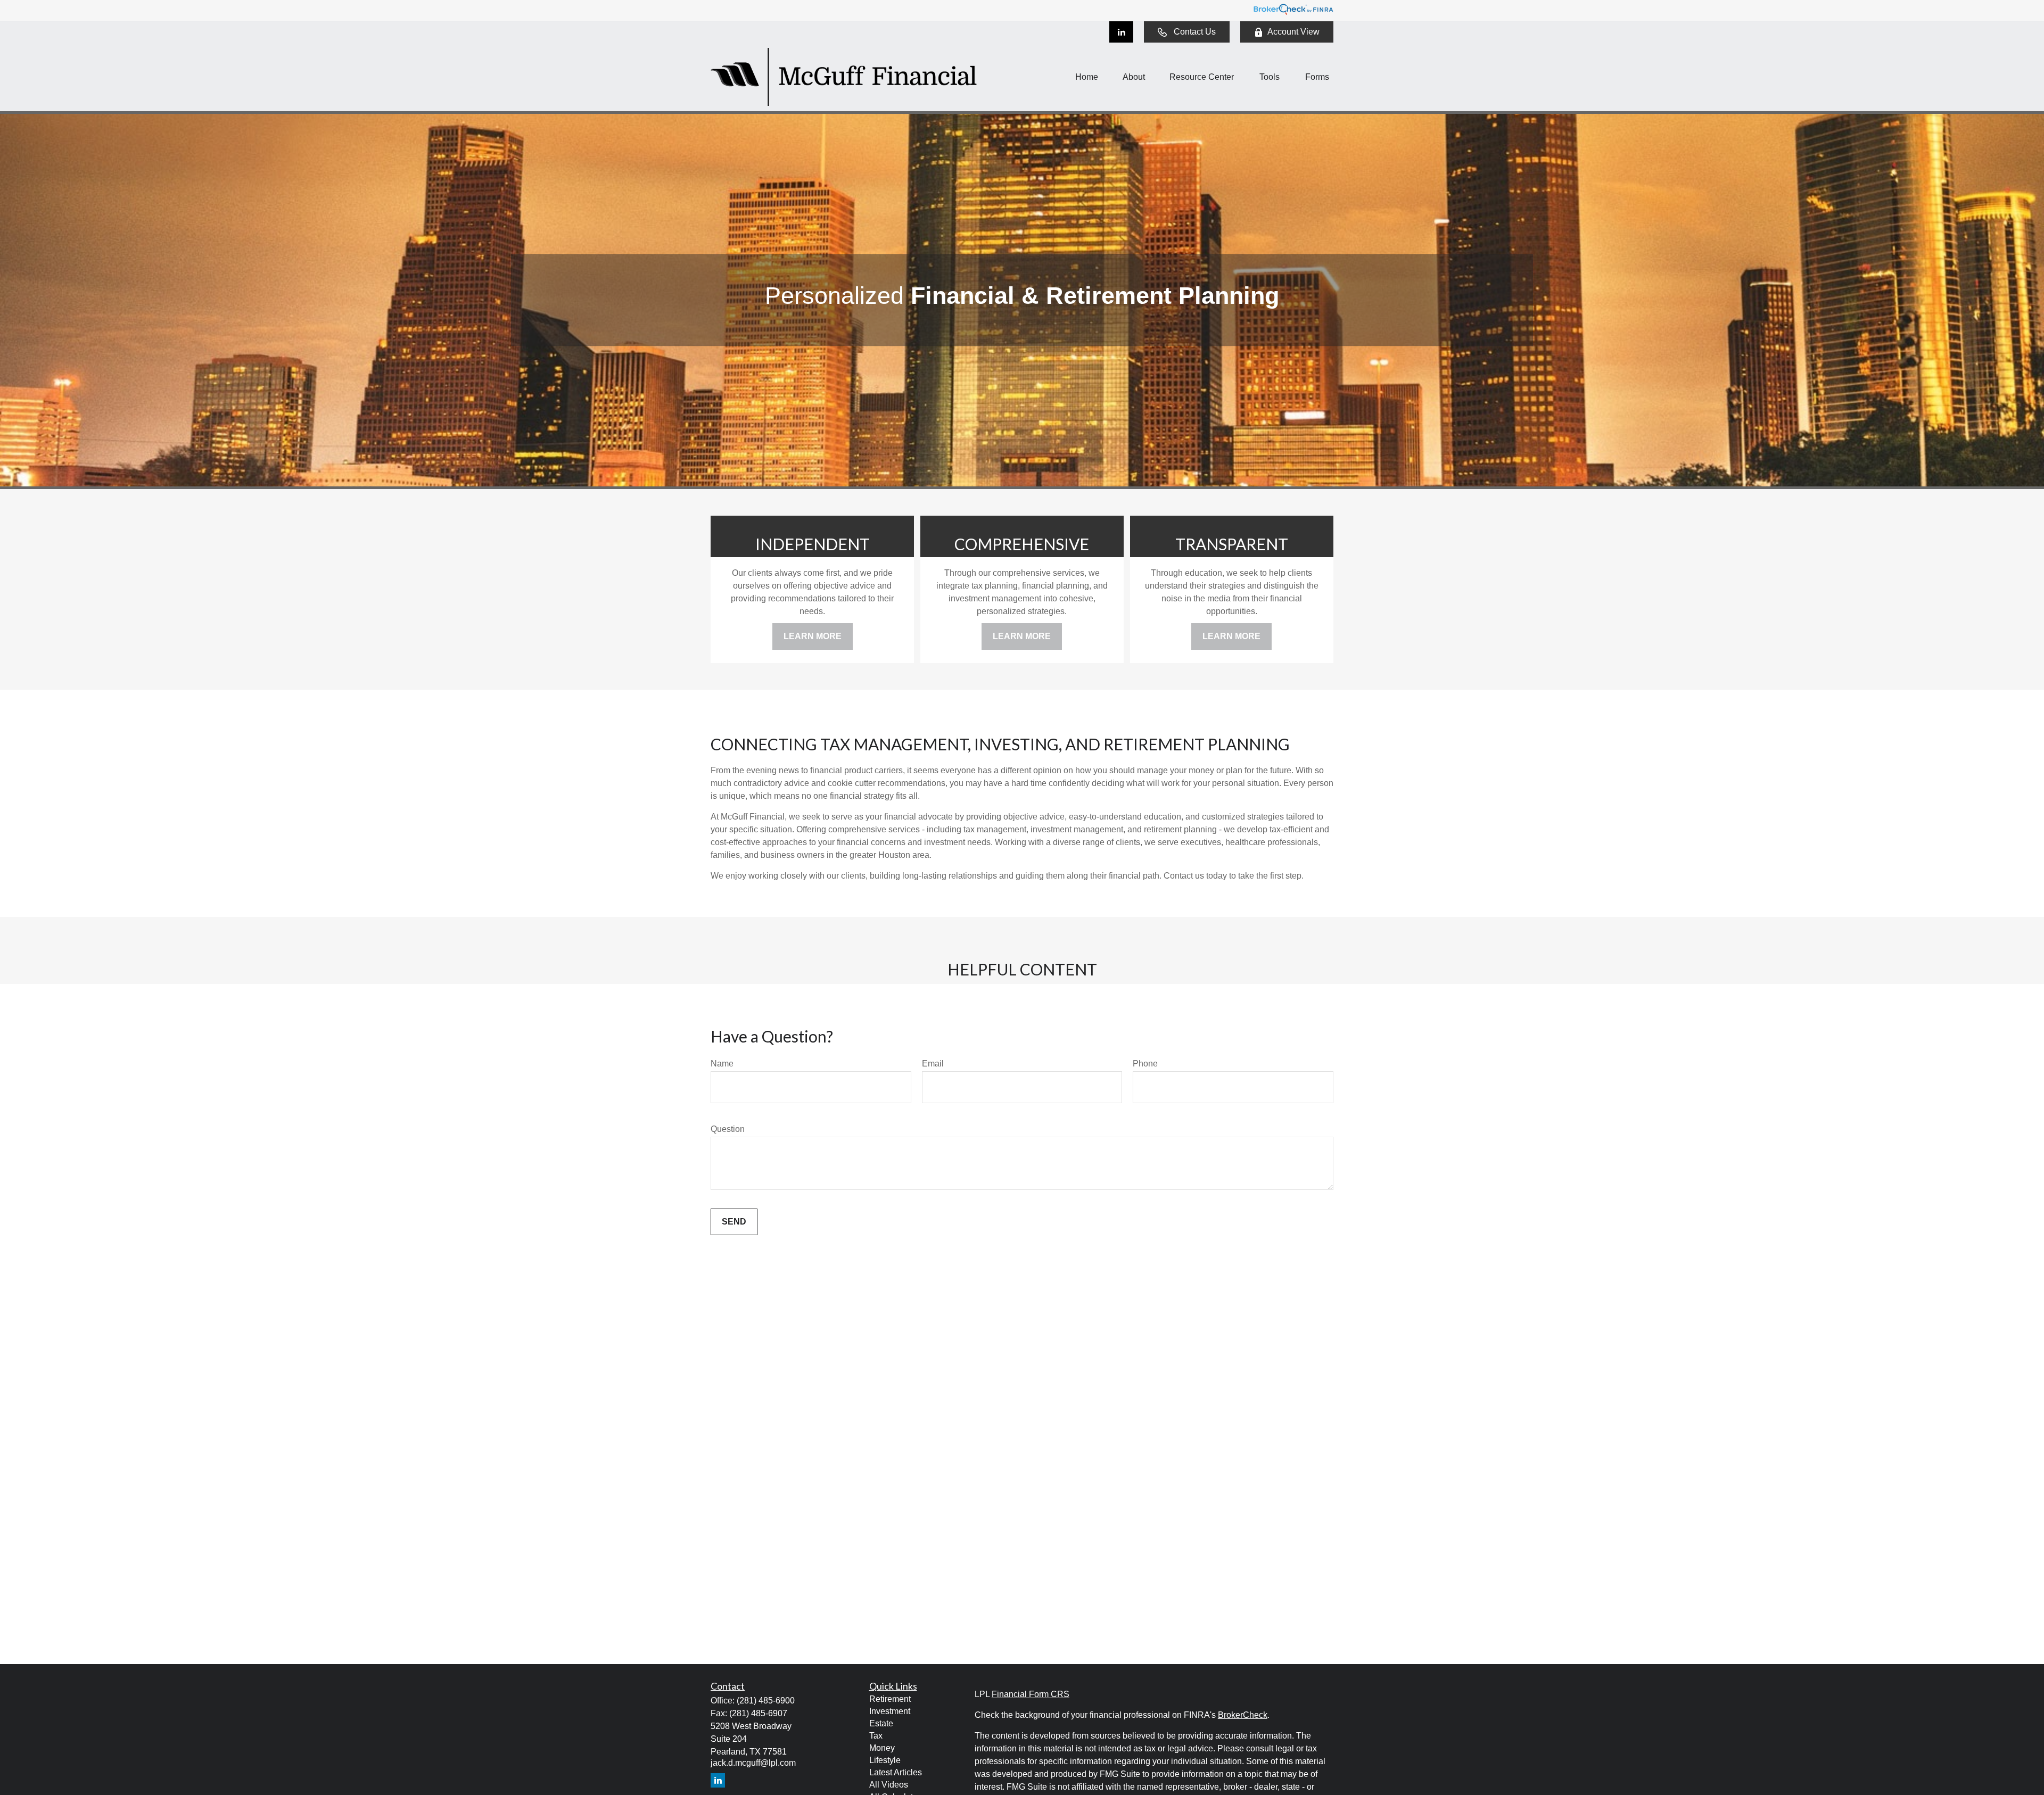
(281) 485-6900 (766, 1701)
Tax (876, 1736)
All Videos (889, 1785)
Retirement (890, 1699)
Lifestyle (885, 1760)
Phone (1145, 1064)
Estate (881, 1723)
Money (882, 1748)
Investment (890, 1711)
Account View (1293, 32)
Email (933, 1064)
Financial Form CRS (1031, 1694)
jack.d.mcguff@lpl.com (753, 1763)
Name (722, 1064)
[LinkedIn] (1121, 32)
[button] (1087, 77)
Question (728, 1129)
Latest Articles (896, 1772)
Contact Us (1195, 32)
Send (734, 1222)
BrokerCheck (1243, 1715)
